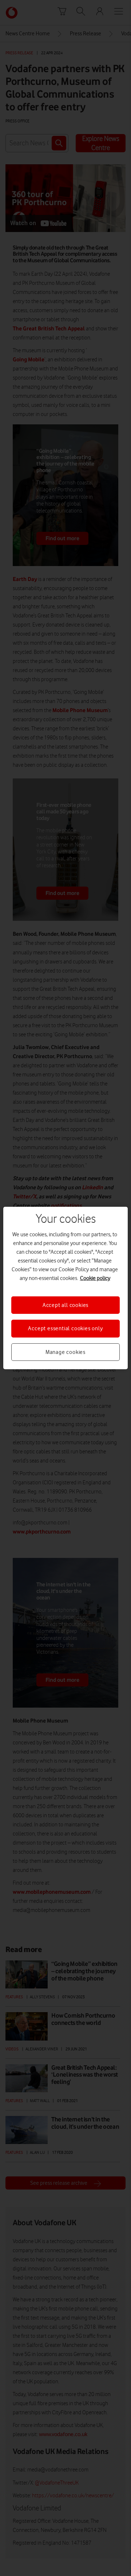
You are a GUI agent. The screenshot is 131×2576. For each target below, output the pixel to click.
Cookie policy (95, 1278)
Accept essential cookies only (65, 1328)
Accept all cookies (65, 1305)
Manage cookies (65, 1352)
